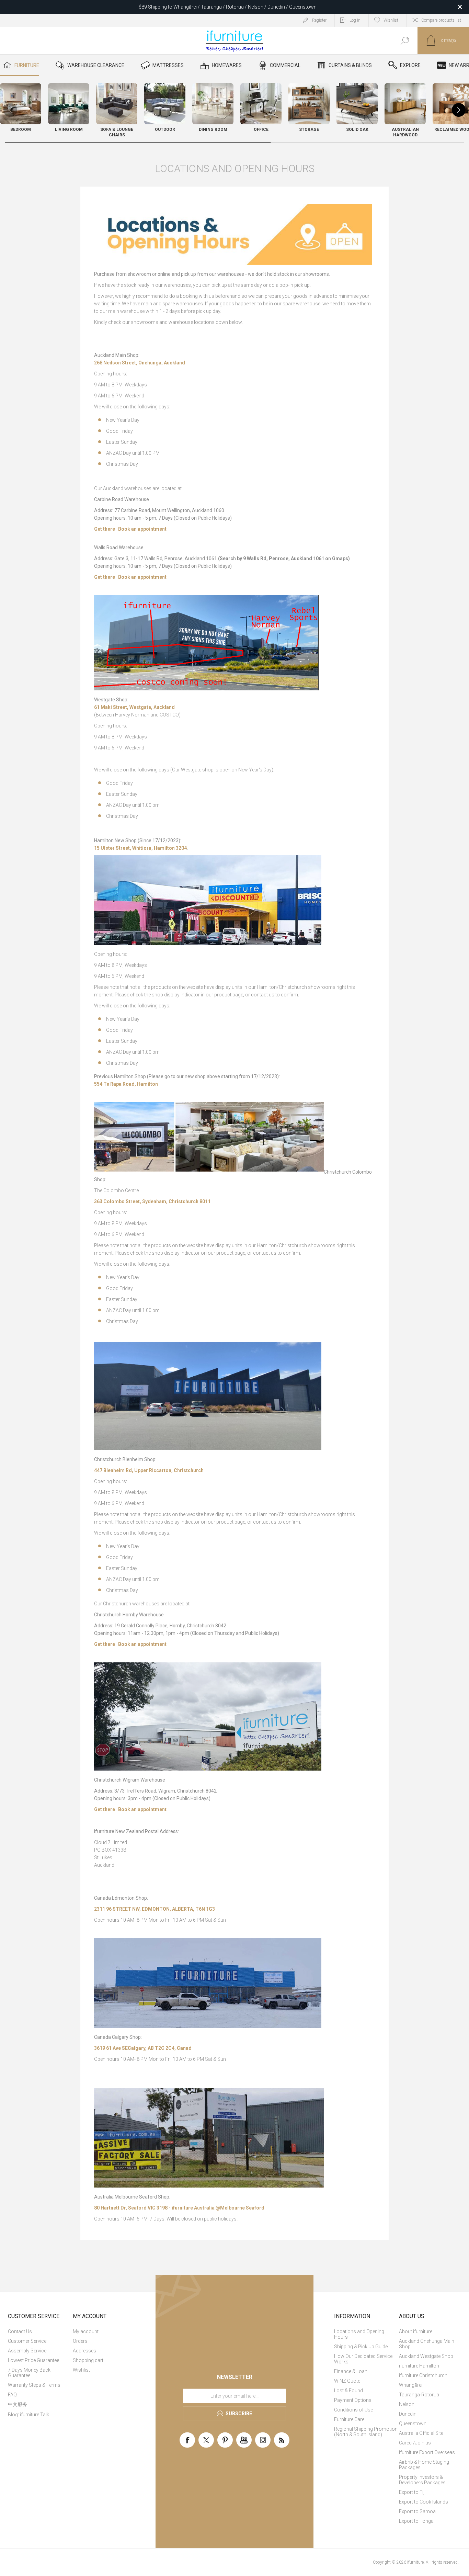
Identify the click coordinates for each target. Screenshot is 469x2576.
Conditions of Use (353, 2410)
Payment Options (353, 2400)
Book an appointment (142, 529)
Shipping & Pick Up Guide (361, 2347)
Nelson (407, 2404)
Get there (105, 529)
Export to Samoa (417, 2511)
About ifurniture (416, 2331)
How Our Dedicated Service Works (363, 2359)
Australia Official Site (421, 2433)
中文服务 (18, 2404)
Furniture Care (349, 2419)
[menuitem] (40, 2331)
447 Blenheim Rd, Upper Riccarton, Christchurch (149, 1470)
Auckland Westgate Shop (426, 2356)
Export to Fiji (412, 2492)
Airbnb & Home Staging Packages (424, 2465)
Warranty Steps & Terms (34, 2385)
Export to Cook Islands (424, 2502)
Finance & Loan (351, 2371)
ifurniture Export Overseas (427, 2452)
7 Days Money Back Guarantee (29, 2373)
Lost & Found (348, 2391)
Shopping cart (88, 2360)
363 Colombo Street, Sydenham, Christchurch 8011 (152, 1201)
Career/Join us (415, 2443)
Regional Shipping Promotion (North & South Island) (366, 2432)
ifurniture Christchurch (423, 2375)
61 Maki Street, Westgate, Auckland (134, 707)
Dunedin (408, 2414)
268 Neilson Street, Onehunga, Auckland (140, 363)
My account (86, 2331)
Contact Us (20, 2331)
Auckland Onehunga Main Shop (427, 2344)
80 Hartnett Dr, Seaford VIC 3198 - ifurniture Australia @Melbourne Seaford (179, 2208)
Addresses (84, 2351)
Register (319, 20)
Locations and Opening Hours (359, 2334)
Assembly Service (27, 2351)
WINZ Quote (347, 2381)
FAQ (12, 2395)
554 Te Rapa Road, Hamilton (126, 1084)
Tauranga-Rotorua (419, 2395)
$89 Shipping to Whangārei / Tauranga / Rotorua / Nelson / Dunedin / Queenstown (228, 7)
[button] (459, 110)
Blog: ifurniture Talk (28, 2415)
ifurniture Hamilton (419, 2366)
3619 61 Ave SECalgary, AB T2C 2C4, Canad (143, 2048)
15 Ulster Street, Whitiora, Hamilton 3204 (140, 848)
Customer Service (27, 2341)
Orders (80, 2341)
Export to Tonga (416, 2521)
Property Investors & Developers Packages (422, 2480)
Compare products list (441, 20)
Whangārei (411, 2385)
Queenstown (413, 2424)
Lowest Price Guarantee (33, 2360)
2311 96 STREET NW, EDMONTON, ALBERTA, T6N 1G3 (155, 1909)
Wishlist (81, 2370)
